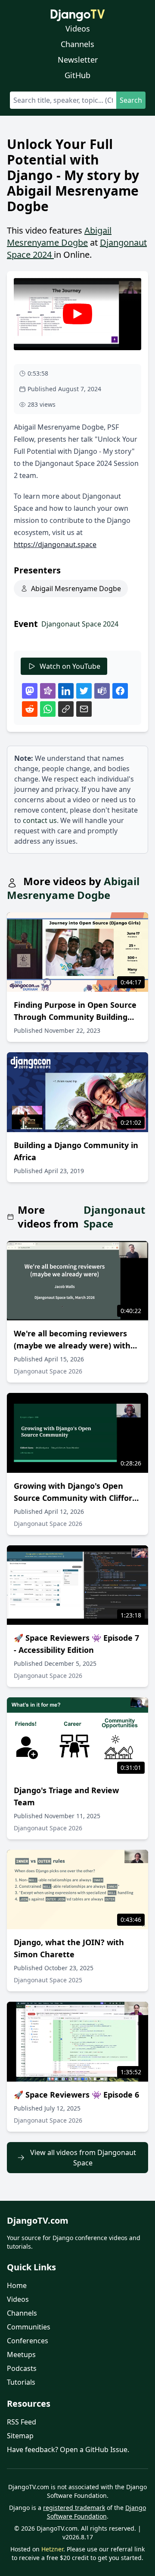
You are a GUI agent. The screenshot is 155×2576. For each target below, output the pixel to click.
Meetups (21, 2354)
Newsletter (78, 60)
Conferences (28, 2341)
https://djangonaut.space (55, 544)
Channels (77, 44)
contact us (40, 820)
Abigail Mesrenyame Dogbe (59, 236)
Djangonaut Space (114, 1217)
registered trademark (74, 2508)
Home (17, 2285)
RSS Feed (22, 2422)
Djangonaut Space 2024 (80, 624)
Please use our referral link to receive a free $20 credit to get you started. (78, 2553)
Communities (29, 2327)
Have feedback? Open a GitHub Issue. (68, 2449)
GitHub (77, 75)
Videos (78, 28)
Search (131, 100)
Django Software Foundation (97, 2512)
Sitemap (20, 2436)
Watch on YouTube (70, 666)
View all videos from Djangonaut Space (83, 2158)
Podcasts (22, 2368)
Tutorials (21, 2382)
